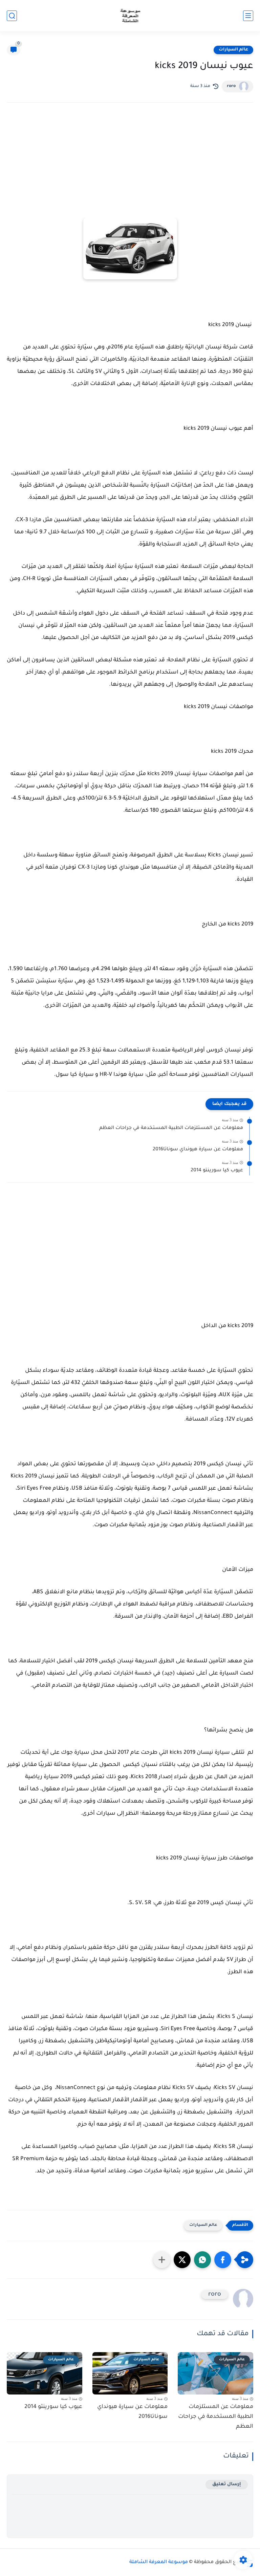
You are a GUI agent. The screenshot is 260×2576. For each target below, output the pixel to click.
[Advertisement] (130, 167)
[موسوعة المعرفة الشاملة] (130, 16)
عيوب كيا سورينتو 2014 (217, 1171)
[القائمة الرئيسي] (248, 16)
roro (231, 86)
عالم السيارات (233, 50)
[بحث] (12, 16)
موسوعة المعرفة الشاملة (159, 2562)
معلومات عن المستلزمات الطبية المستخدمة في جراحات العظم (171, 1128)
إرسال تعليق (227, 2484)
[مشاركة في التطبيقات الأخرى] (162, 2260)
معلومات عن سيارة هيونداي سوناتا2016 (198, 1150)
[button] (223, 2260)
